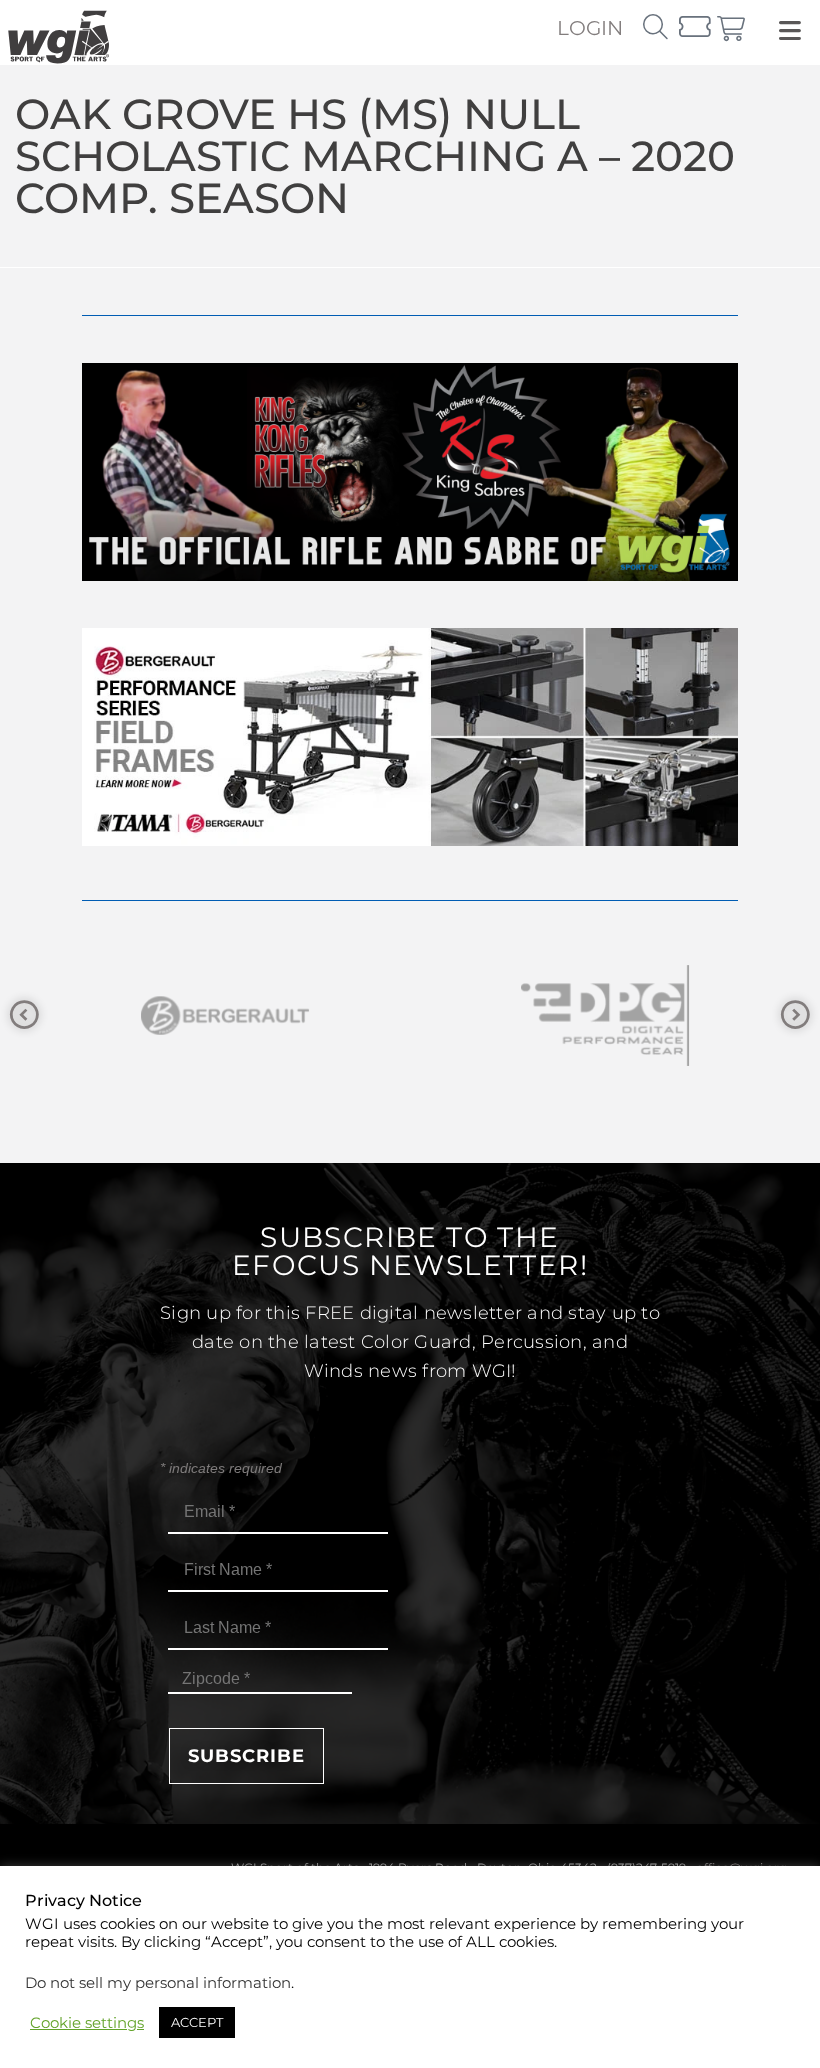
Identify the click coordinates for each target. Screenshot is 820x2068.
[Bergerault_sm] (220, 1015)
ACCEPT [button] (197, 2022)
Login (590, 28)
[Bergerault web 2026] (410, 840)
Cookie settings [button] (87, 2023)
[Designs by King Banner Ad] (410, 575)
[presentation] (24, 1015)
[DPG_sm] (600, 1015)
